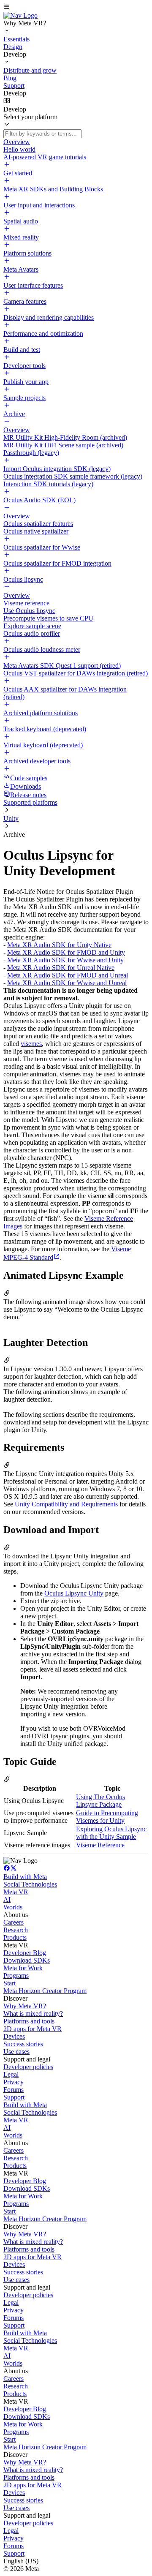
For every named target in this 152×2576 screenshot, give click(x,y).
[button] (76, 8)
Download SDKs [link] (27, 1960)
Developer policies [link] (28, 2067)
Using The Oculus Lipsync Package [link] (100, 1801)
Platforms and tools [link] (29, 2021)
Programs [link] (16, 1976)
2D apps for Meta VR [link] (33, 2029)
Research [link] (16, 1930)
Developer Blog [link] (25, 1953)
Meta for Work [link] (23, 1968)
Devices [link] (14, 2036)
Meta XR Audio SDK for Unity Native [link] (59, 945)
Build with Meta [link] (25, 1877)
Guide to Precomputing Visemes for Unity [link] (107, 1817)
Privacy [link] (14, 2082)
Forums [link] (14, 2090)
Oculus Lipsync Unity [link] (74, 1593)
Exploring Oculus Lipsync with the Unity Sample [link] (111, 1833)
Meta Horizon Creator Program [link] (45, 1991)
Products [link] (15, 1937)
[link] (20, 15)
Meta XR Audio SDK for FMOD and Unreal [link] (68, 975)
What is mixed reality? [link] (33, 2014)
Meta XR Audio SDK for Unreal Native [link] (61, 968)
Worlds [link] (13, 1907)
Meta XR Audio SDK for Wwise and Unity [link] (65, 960)
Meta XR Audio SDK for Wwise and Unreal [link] (67, 983)
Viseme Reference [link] (100, 1845)
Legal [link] (11, 2074)
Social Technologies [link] (30, 1884)
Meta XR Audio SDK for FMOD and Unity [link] (66, 952)
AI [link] (7, 1899)
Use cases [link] (16, 2052)
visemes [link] (31, 1044)
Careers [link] (14, 1922)
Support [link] (14, 2097)
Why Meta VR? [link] (25, 2006)
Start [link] (9, 1983)
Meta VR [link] (16, 1892)
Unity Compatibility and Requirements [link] (66, 1504)
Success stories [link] (23, 2044)
